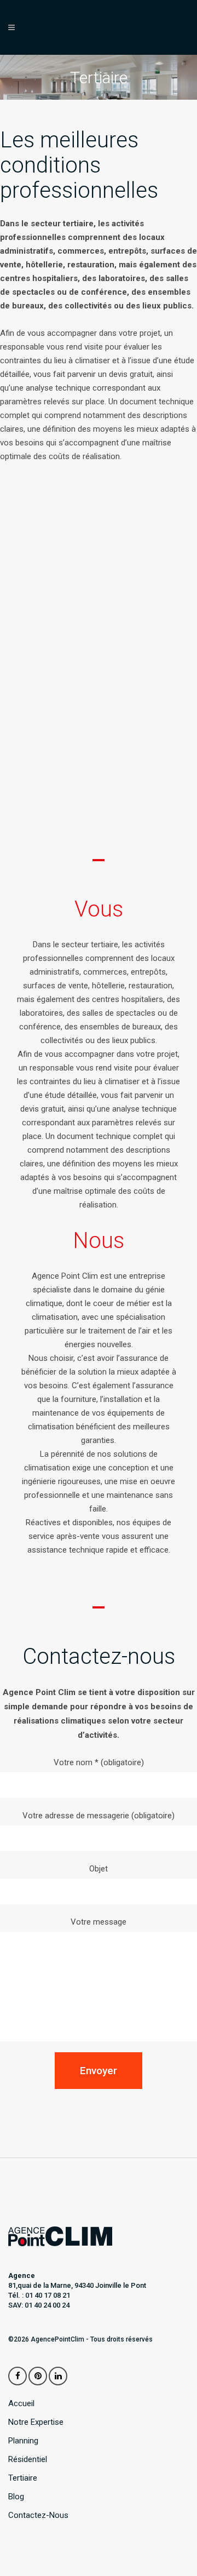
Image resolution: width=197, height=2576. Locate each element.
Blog (16, 2497)
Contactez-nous (38, 2515)
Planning (23, 2441)
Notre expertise (36, 2422)
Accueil (21, 2404)
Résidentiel (28, 2460)
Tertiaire (23, 2478)
